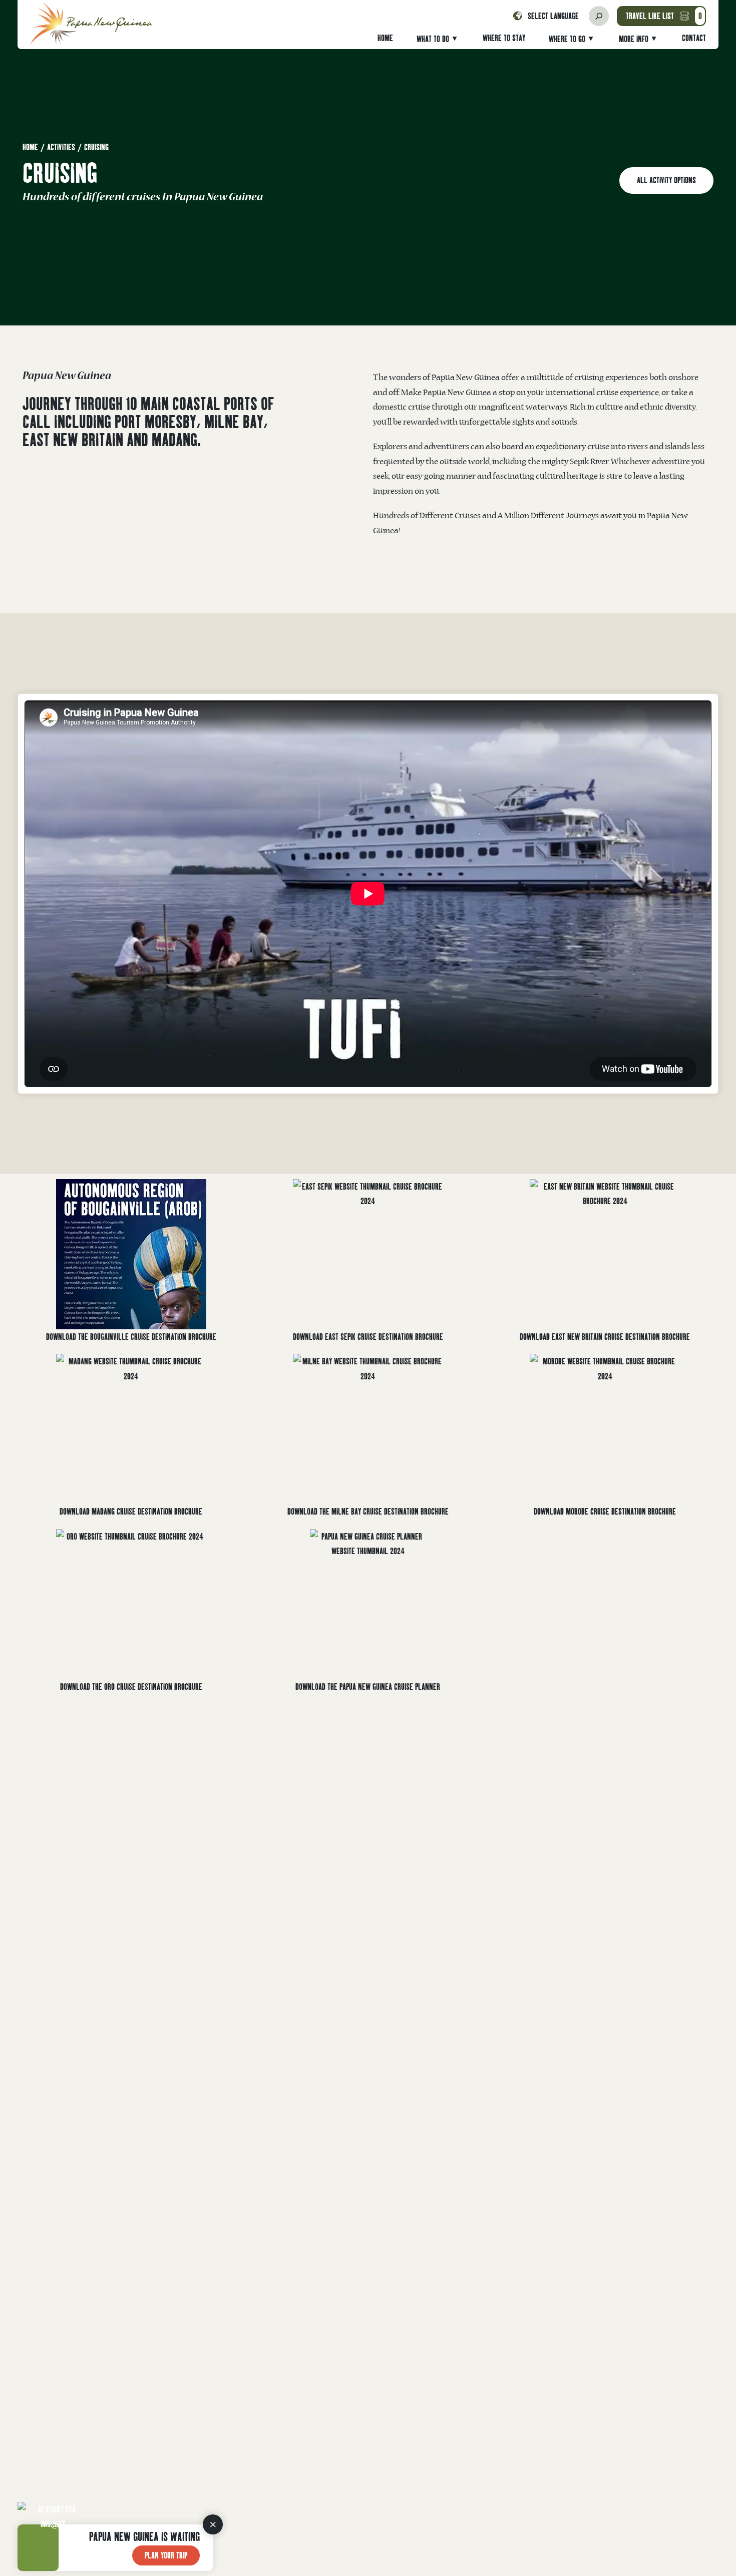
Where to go (567, 39)
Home (385, 38)
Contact (694, 38)
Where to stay (504, 38)
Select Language (553, 16)
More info (634, 39)
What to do (433, 39)
